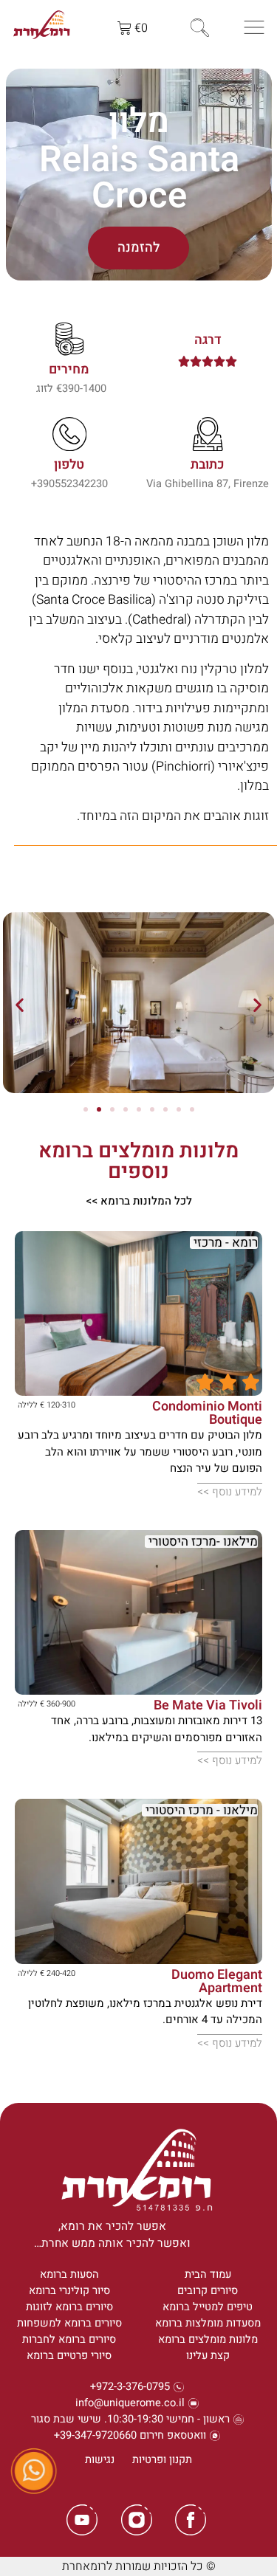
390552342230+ (69, 484)
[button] (20, 1005)
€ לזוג (49, 389)
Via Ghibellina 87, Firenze (208, 484)
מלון (139, 121)
